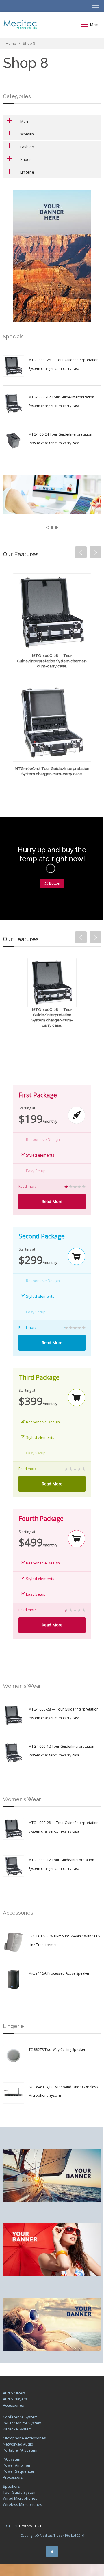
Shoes (26, 159)
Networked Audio (18, 2444)
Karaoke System (17, 2429)
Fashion (27, 147)
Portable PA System (20, 2450)
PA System (12, 2459)
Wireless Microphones (23, 2504)
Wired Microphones (20, 2498)
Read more (28, 1187)
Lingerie (27, 172)
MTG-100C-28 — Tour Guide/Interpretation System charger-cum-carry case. (52, 661)
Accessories (13, 2405)
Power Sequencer (19, 2471)
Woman (27, 134)
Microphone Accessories (24, 2438)
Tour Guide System (20, 2492)
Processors (13, 2477)
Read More (52, 1201)
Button (55, 883)
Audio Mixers (14, 2393)
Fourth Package (41, 1519)
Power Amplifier (17, 2465)
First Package (38, 1095)
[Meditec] (20, 25)
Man (24, 121)
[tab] (52, 121)
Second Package (42, 1236)
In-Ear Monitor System (22, 2423)
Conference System (20, 2417)
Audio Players (15, 2399)
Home (11, 43)
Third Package (39, 1377)
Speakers (11, 2486)
